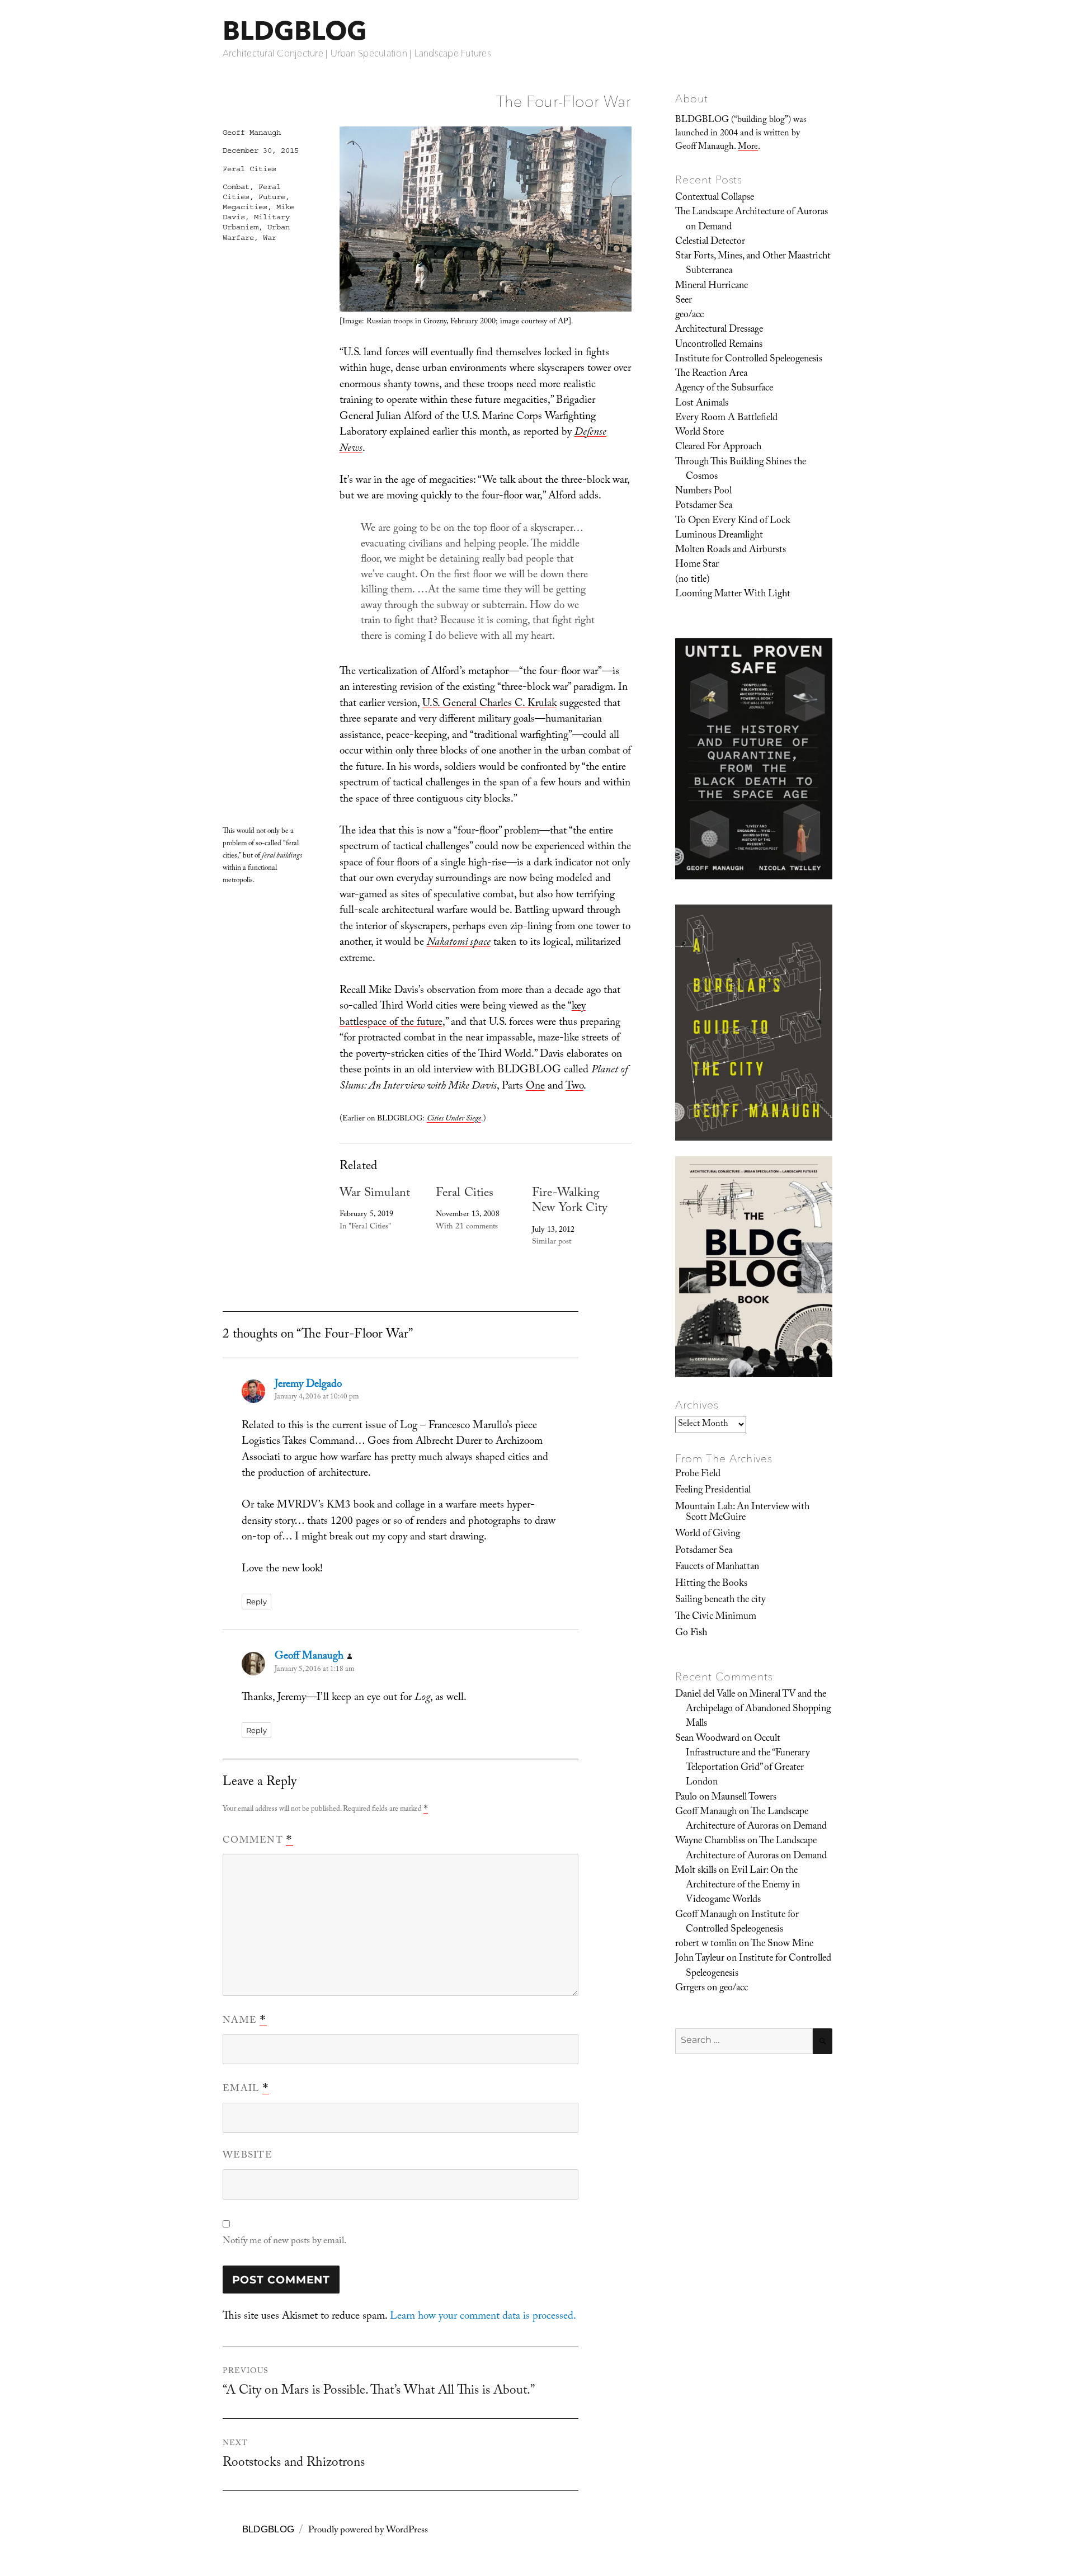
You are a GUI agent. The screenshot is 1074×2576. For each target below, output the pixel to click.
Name (245, 2021)
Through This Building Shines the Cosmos (741, 470)
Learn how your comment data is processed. (483, 2317)
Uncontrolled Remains (719, 345)
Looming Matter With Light (733, 595)
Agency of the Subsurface (724, 389)
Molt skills (696, 1871)
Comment (258, 1841)
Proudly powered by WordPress (368, 2531)
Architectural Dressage (719, 330)
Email (246, 2089)
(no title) (693, 580)
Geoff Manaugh (252, 133)
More (748, 147)
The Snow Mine (782, 1944)
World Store (699, 433)
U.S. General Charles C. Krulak (489, 704)
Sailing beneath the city (720, 1600)
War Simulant (375, 1194)
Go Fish (691, 1633)
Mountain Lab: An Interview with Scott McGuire (742, 1513)
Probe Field (698, 1475)
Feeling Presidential (713, 1491)
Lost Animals (702, 404)
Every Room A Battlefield (726, 418)
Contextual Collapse (715, 198)
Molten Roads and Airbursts (731, 550)
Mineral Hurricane (712, 286)
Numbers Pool (703, 492)
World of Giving (708, 1534)
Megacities (245, 207)
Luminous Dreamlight (719, 536)
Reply (256, 1602)
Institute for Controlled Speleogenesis (749, 360)
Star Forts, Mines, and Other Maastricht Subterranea (753, 264)
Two (574, 1087)
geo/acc (689, 315)
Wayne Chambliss (710, 1842)
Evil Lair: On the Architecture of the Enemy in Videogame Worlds (743, 1886)
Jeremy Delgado (308, 1385)
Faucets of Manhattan (717, 1567)
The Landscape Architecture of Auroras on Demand (752, 220)
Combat (236, 187)
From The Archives (724, 1458)
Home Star (697, 565)
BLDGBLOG (295, 30)
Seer (684, 301)
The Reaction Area (711, 374)
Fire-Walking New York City (570, 1202)
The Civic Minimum (716, 1617)
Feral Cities (465, 1194)
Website (248, 2156)
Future (272, 197)
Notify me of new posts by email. (284, 2242)
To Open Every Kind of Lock (733, 521)
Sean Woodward (707, 1739)
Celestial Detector (710, 242)
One (535, 1087)
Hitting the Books (711, 1584)
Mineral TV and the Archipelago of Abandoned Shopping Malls (758, 1710)
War (270, 238)
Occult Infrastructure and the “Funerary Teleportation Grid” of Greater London (748, 1761)
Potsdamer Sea (704, 506)
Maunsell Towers (744, 1798)
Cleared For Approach (718, 448)
